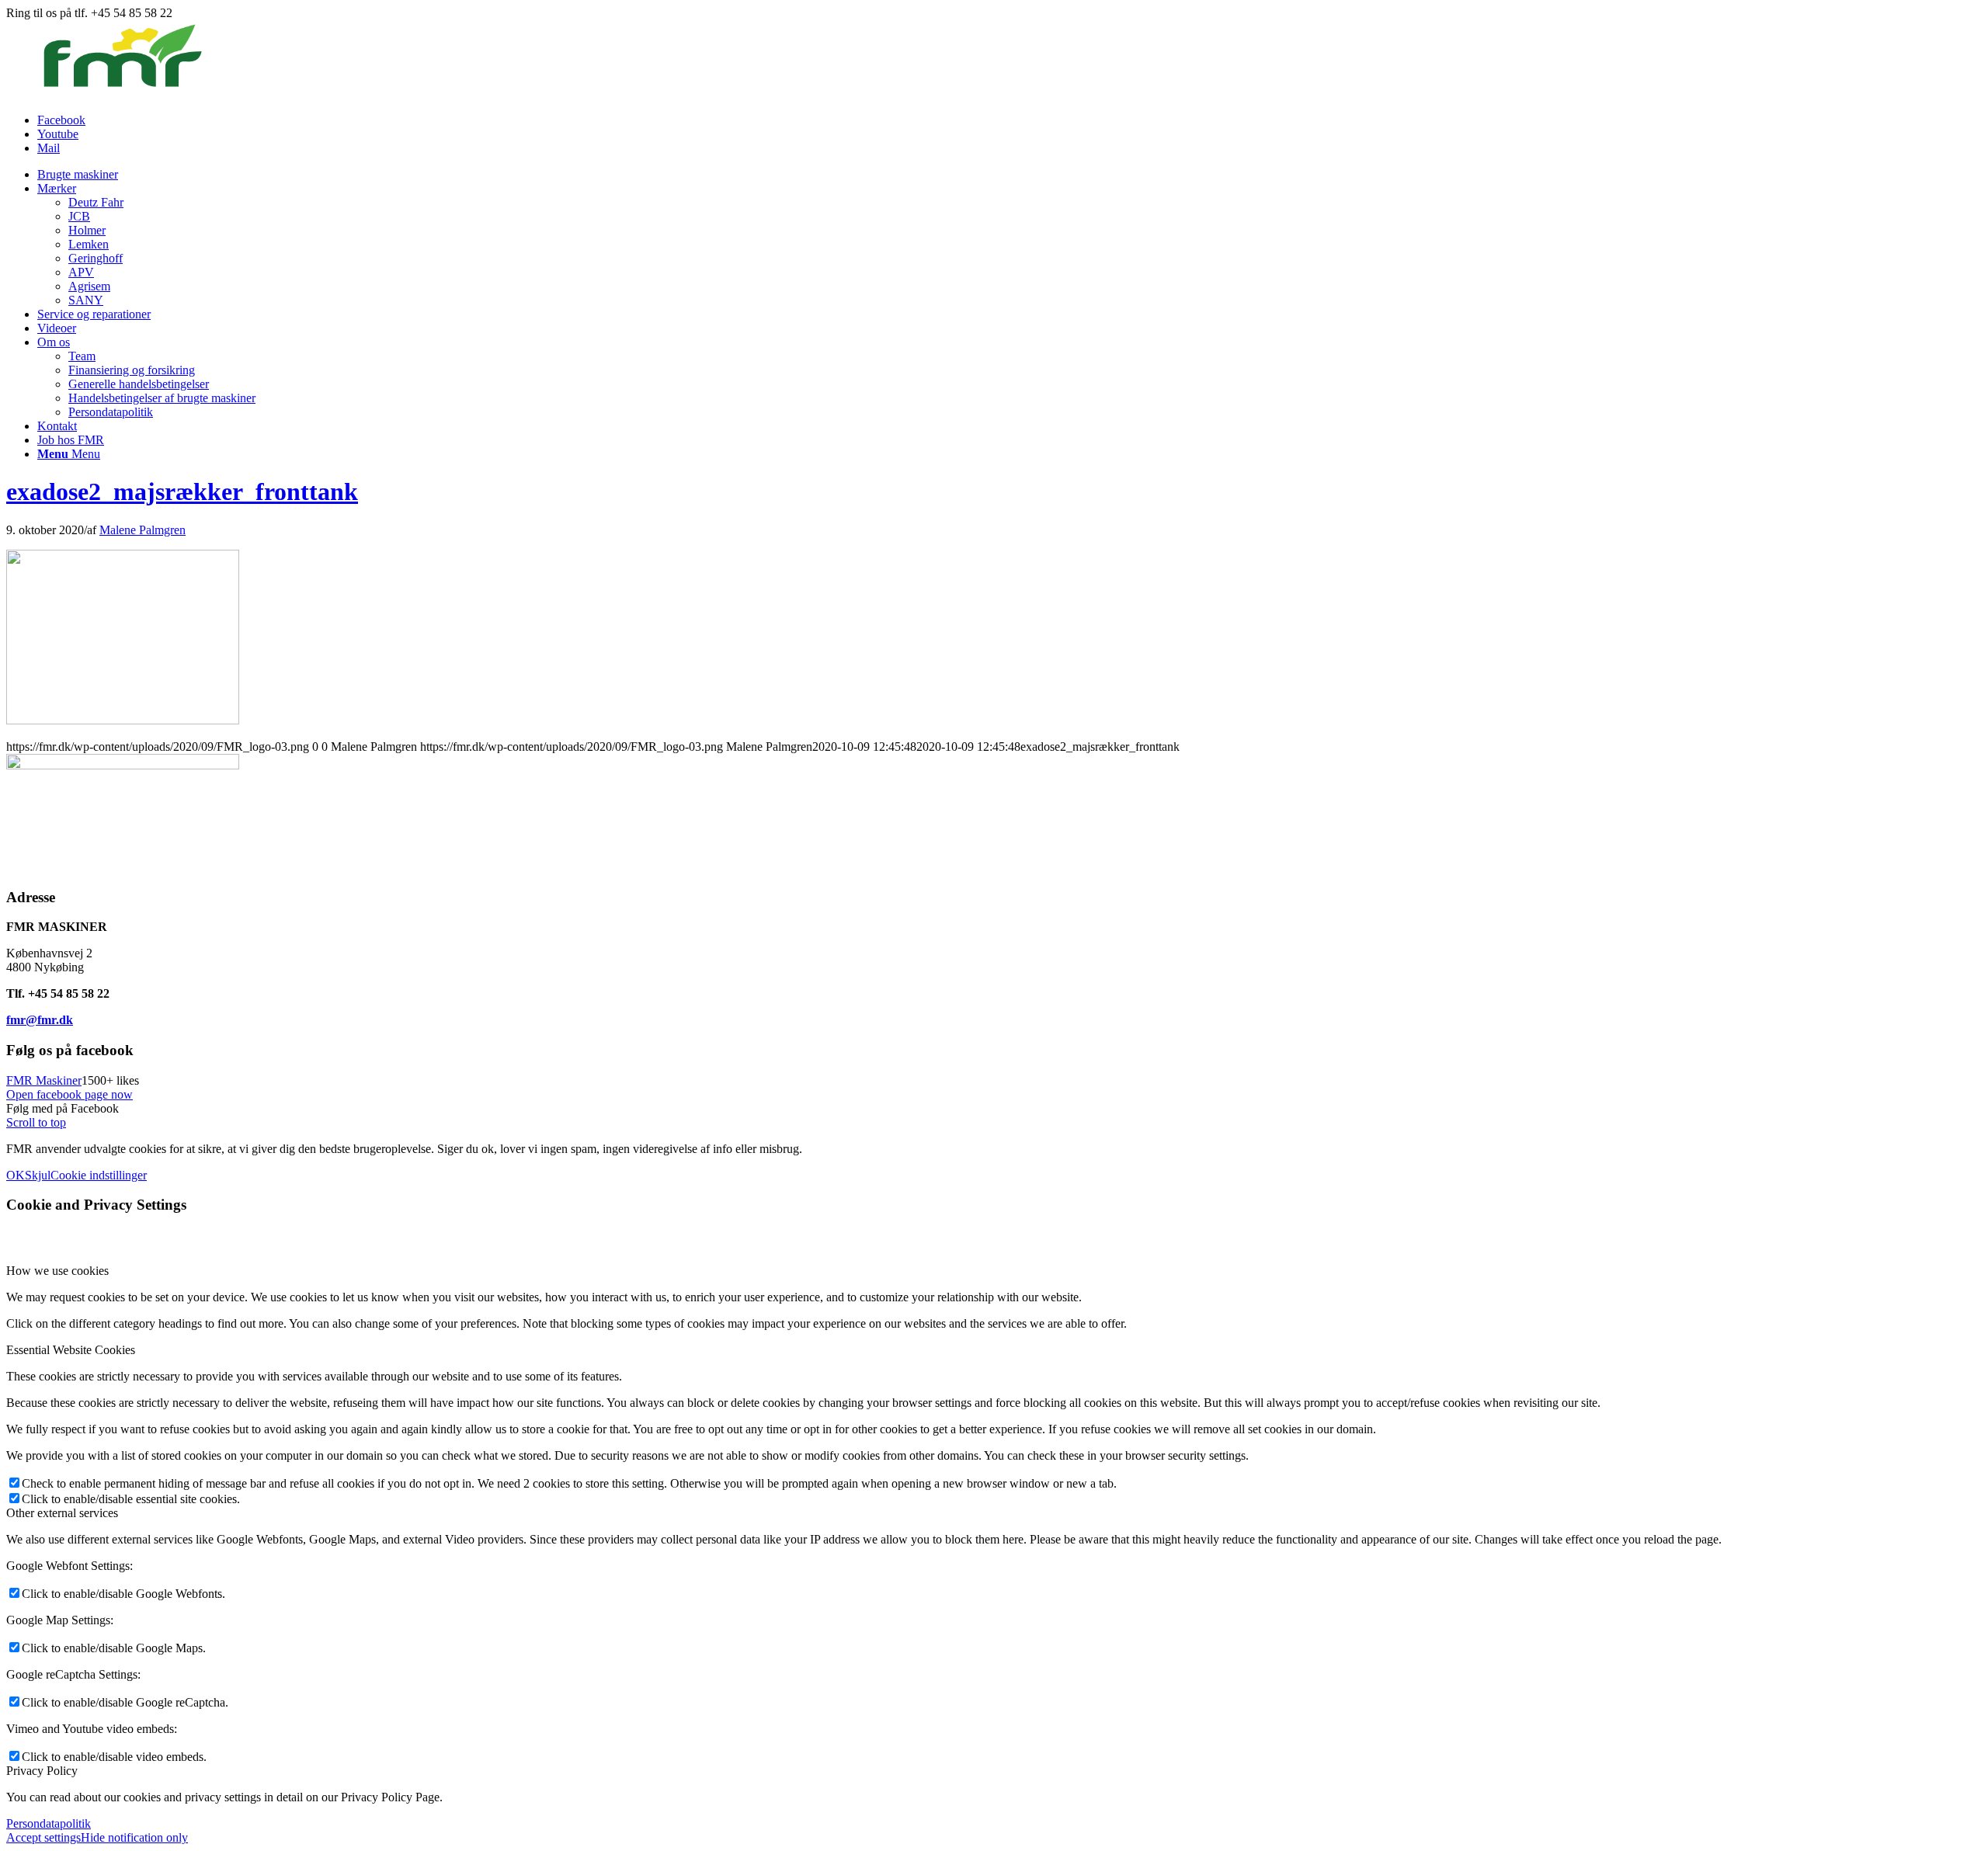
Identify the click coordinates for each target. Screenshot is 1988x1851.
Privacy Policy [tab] (42, 1771)
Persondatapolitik (49, 1823)
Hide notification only (134, 1837)
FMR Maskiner (44, 1080)
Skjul (38, 1175)
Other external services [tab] (62, 1513)
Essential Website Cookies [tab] (71, 1350)
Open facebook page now (70, 1094)
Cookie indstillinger (99, 1175)
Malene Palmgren (142, 530)
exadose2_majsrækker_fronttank (182, 491)
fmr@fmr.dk (40, 1020)
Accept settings (43, 1837)
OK (16, 1175)
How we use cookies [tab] (57, 1271)
